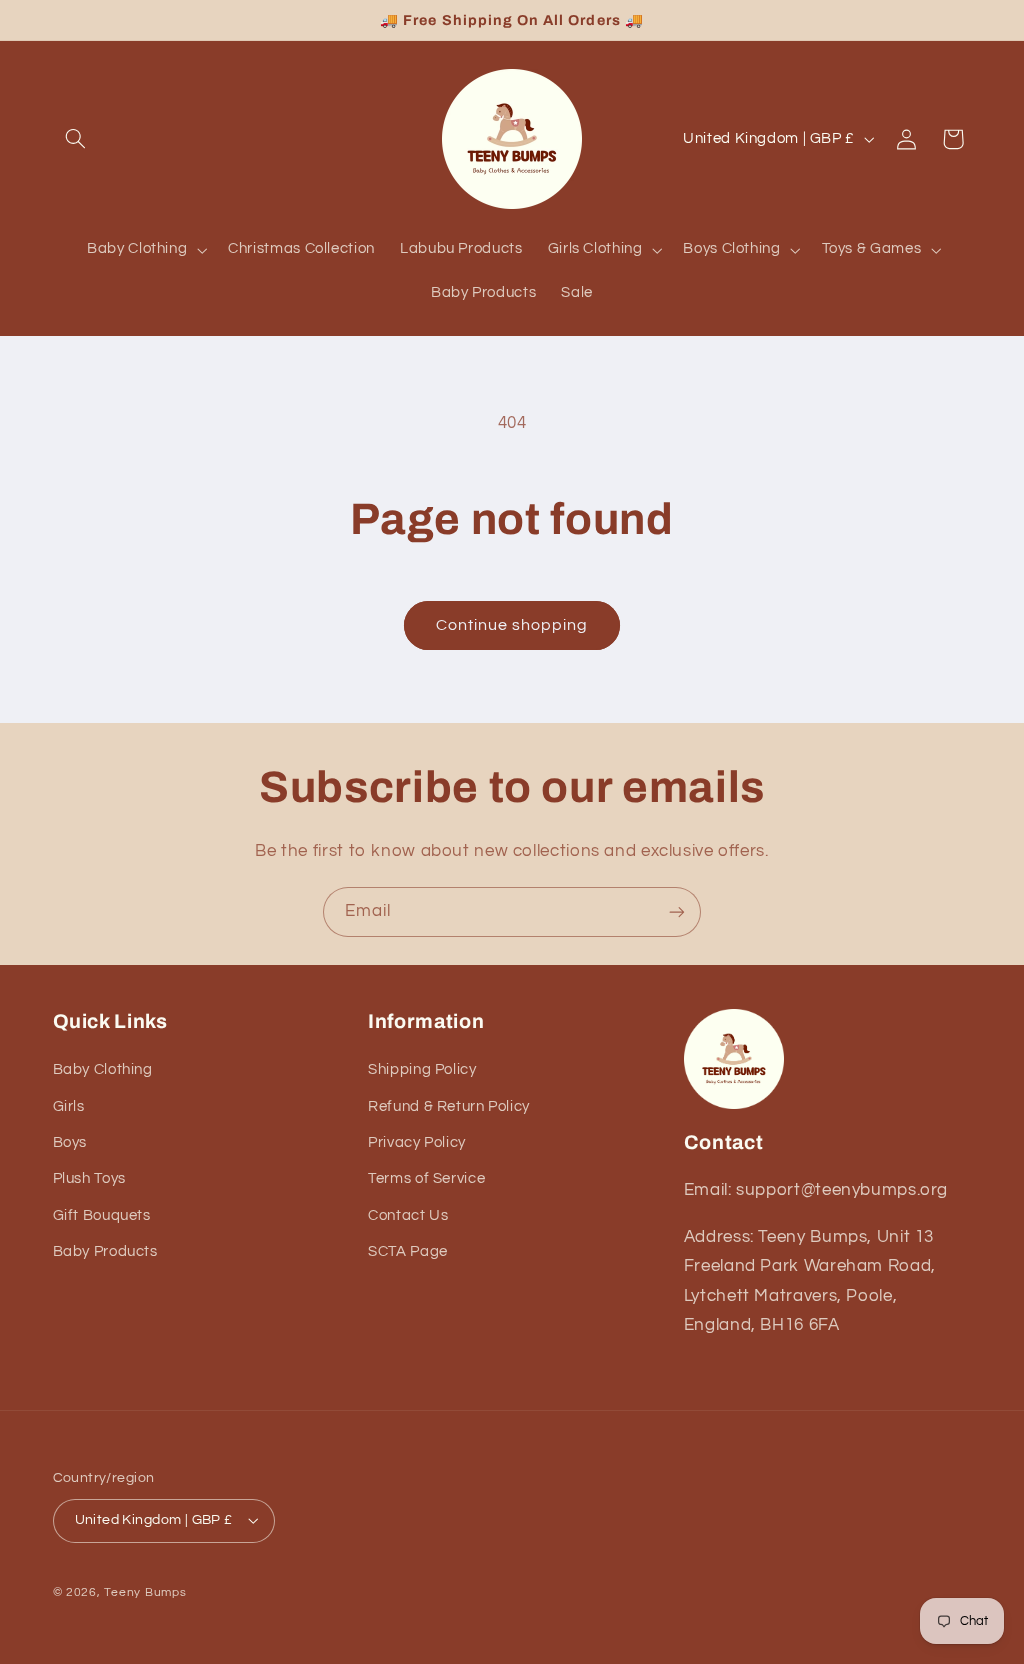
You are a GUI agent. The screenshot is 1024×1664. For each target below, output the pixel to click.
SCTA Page (408, 1251)
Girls (69, 1106)
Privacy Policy (417, 1142)
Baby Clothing (103, 1069)
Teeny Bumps (145, 1592)
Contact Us (408, 1215)
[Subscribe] (677, 911)
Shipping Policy (422, 1069)
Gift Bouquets (102, 1215)
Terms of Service (426, 1178)
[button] (76, 139)
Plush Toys (89, 1178)
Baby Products (105, 1251)
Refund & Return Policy (449, 1106)
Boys (70, 1142)
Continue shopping (512, 625)
